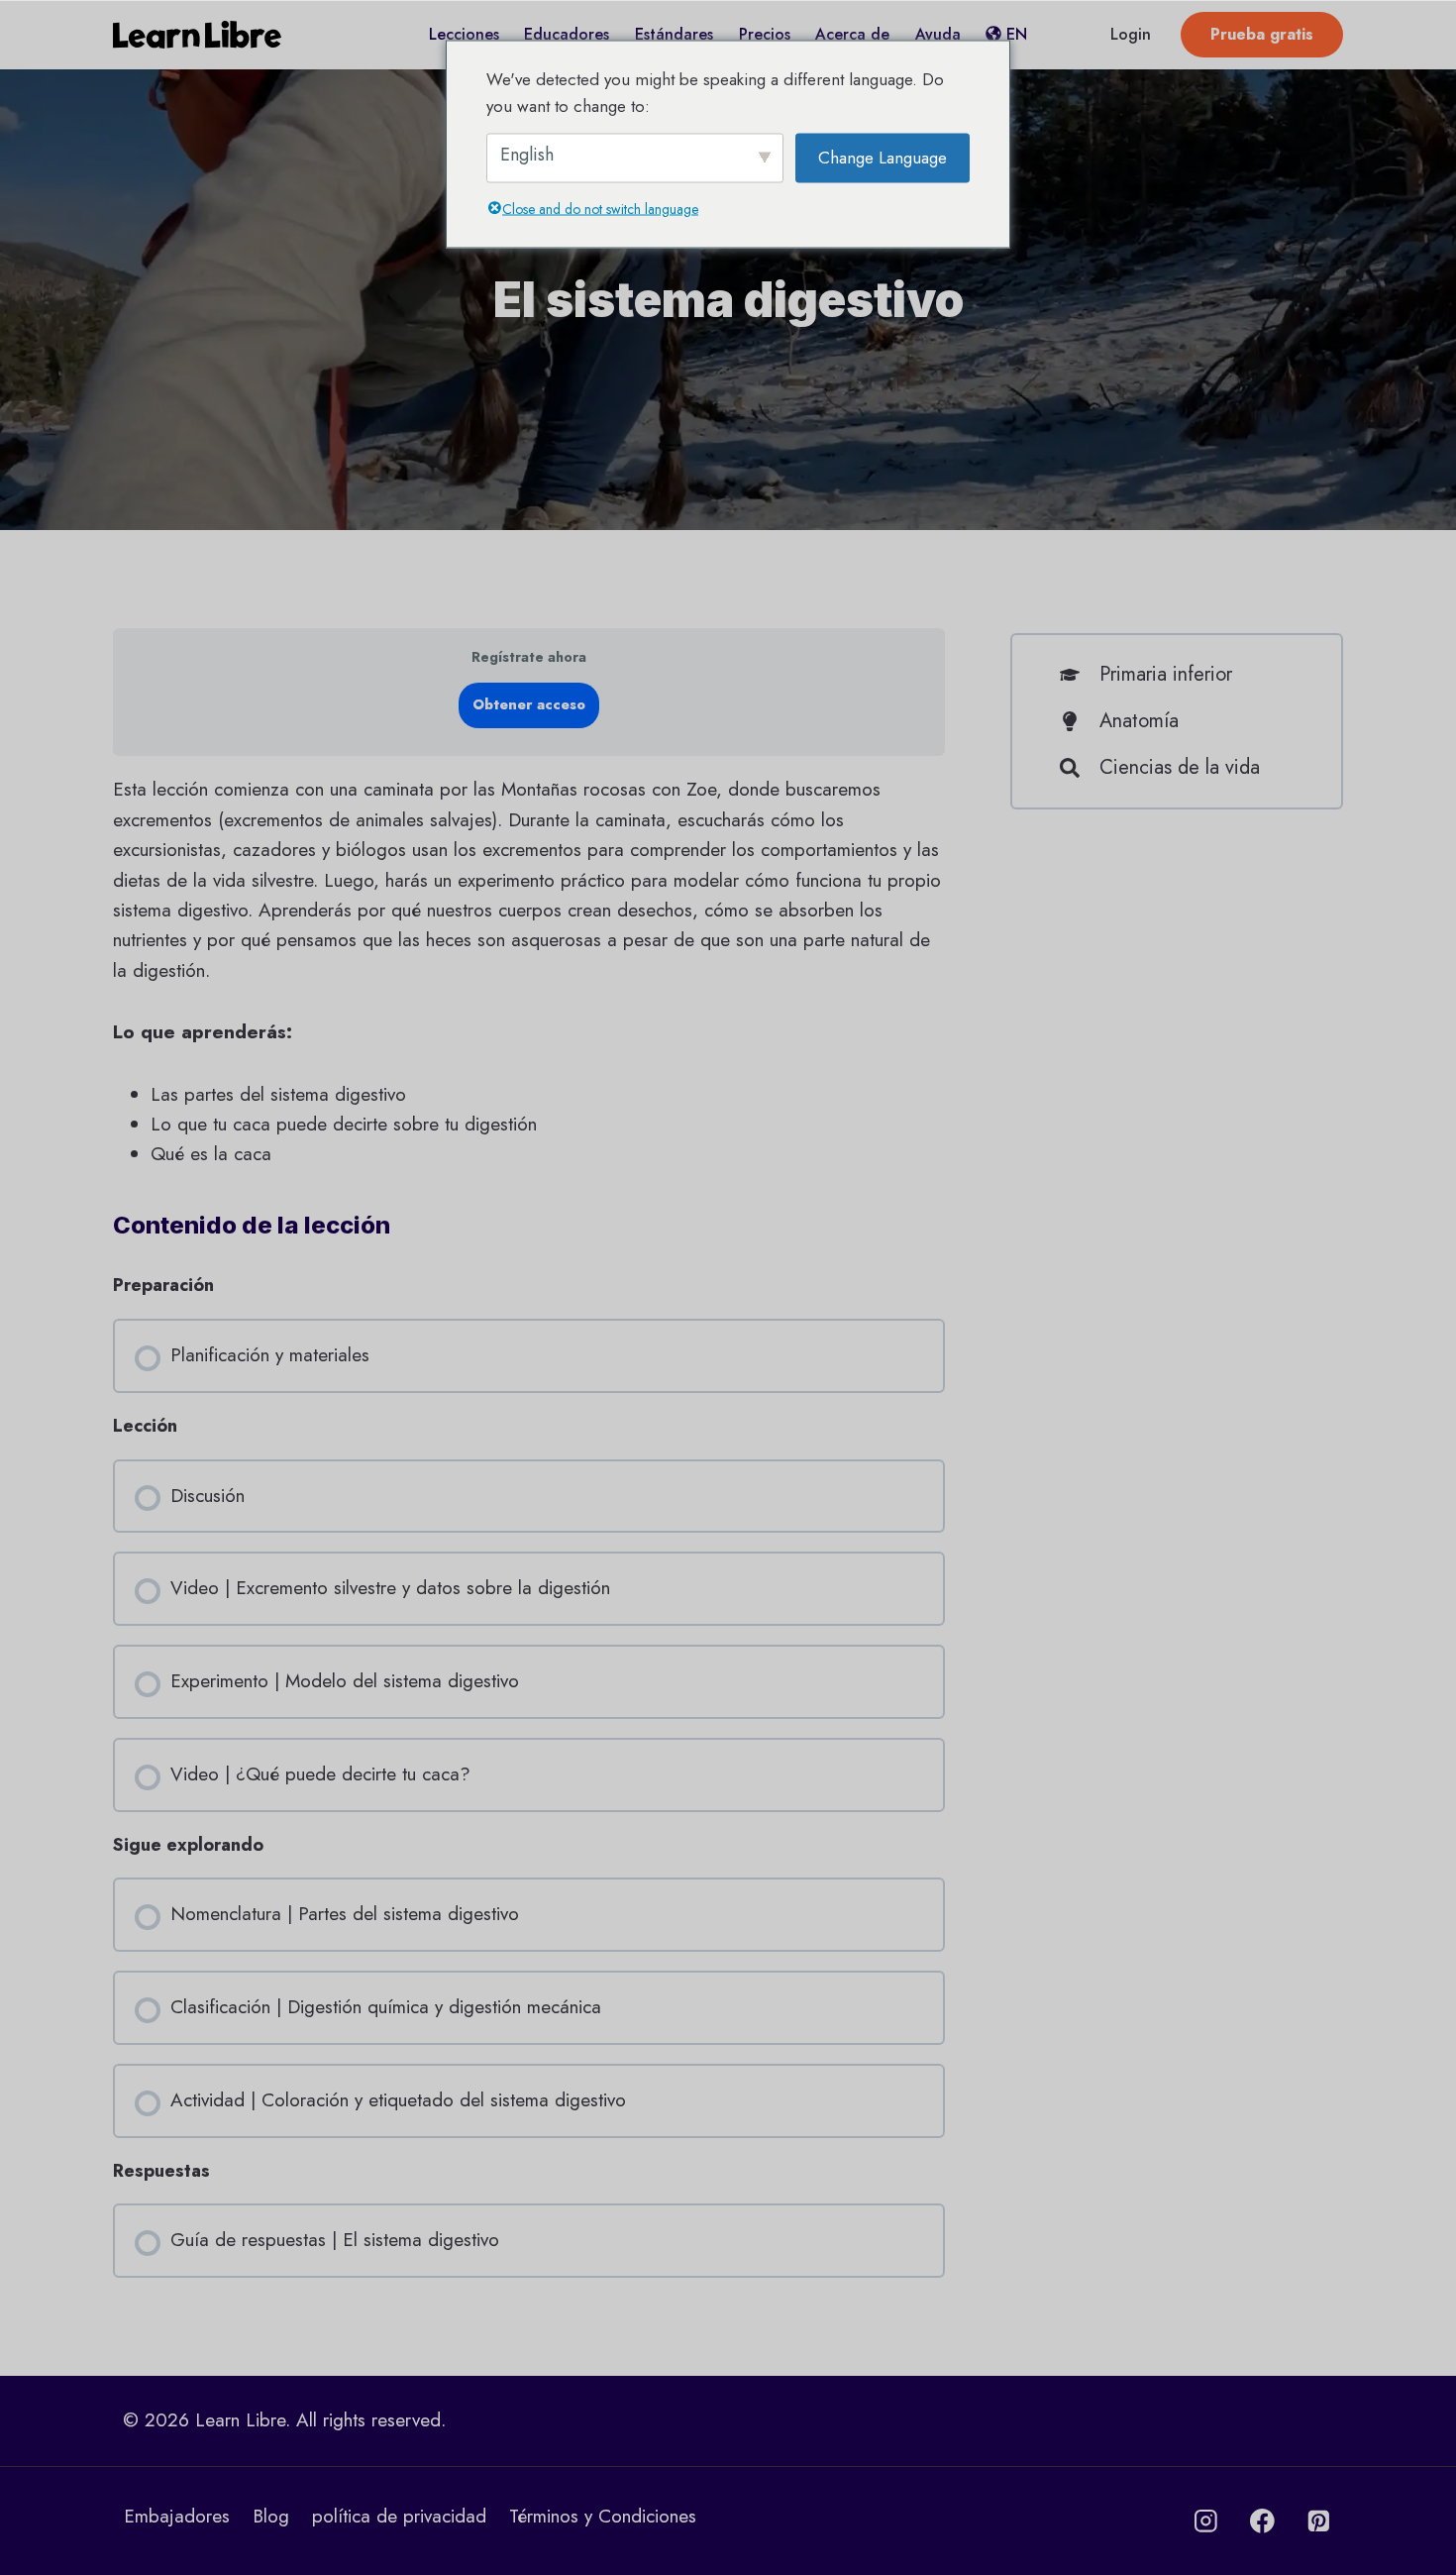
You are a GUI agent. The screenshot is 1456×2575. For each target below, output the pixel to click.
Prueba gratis (1262, 34)
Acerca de (852, 34)
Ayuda (938, 34)
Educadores (567, 34)
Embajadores (177, 2516)
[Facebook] (1262, 2521)
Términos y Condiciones (603, 2516)
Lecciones (464, 34)
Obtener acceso (529, 704)
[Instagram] (1206, 2521)
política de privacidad (399, 2516)
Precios (765, 34)
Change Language (883, 158)
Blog (271, 2516)
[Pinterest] (1319, 2521)
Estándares (674, 34)
